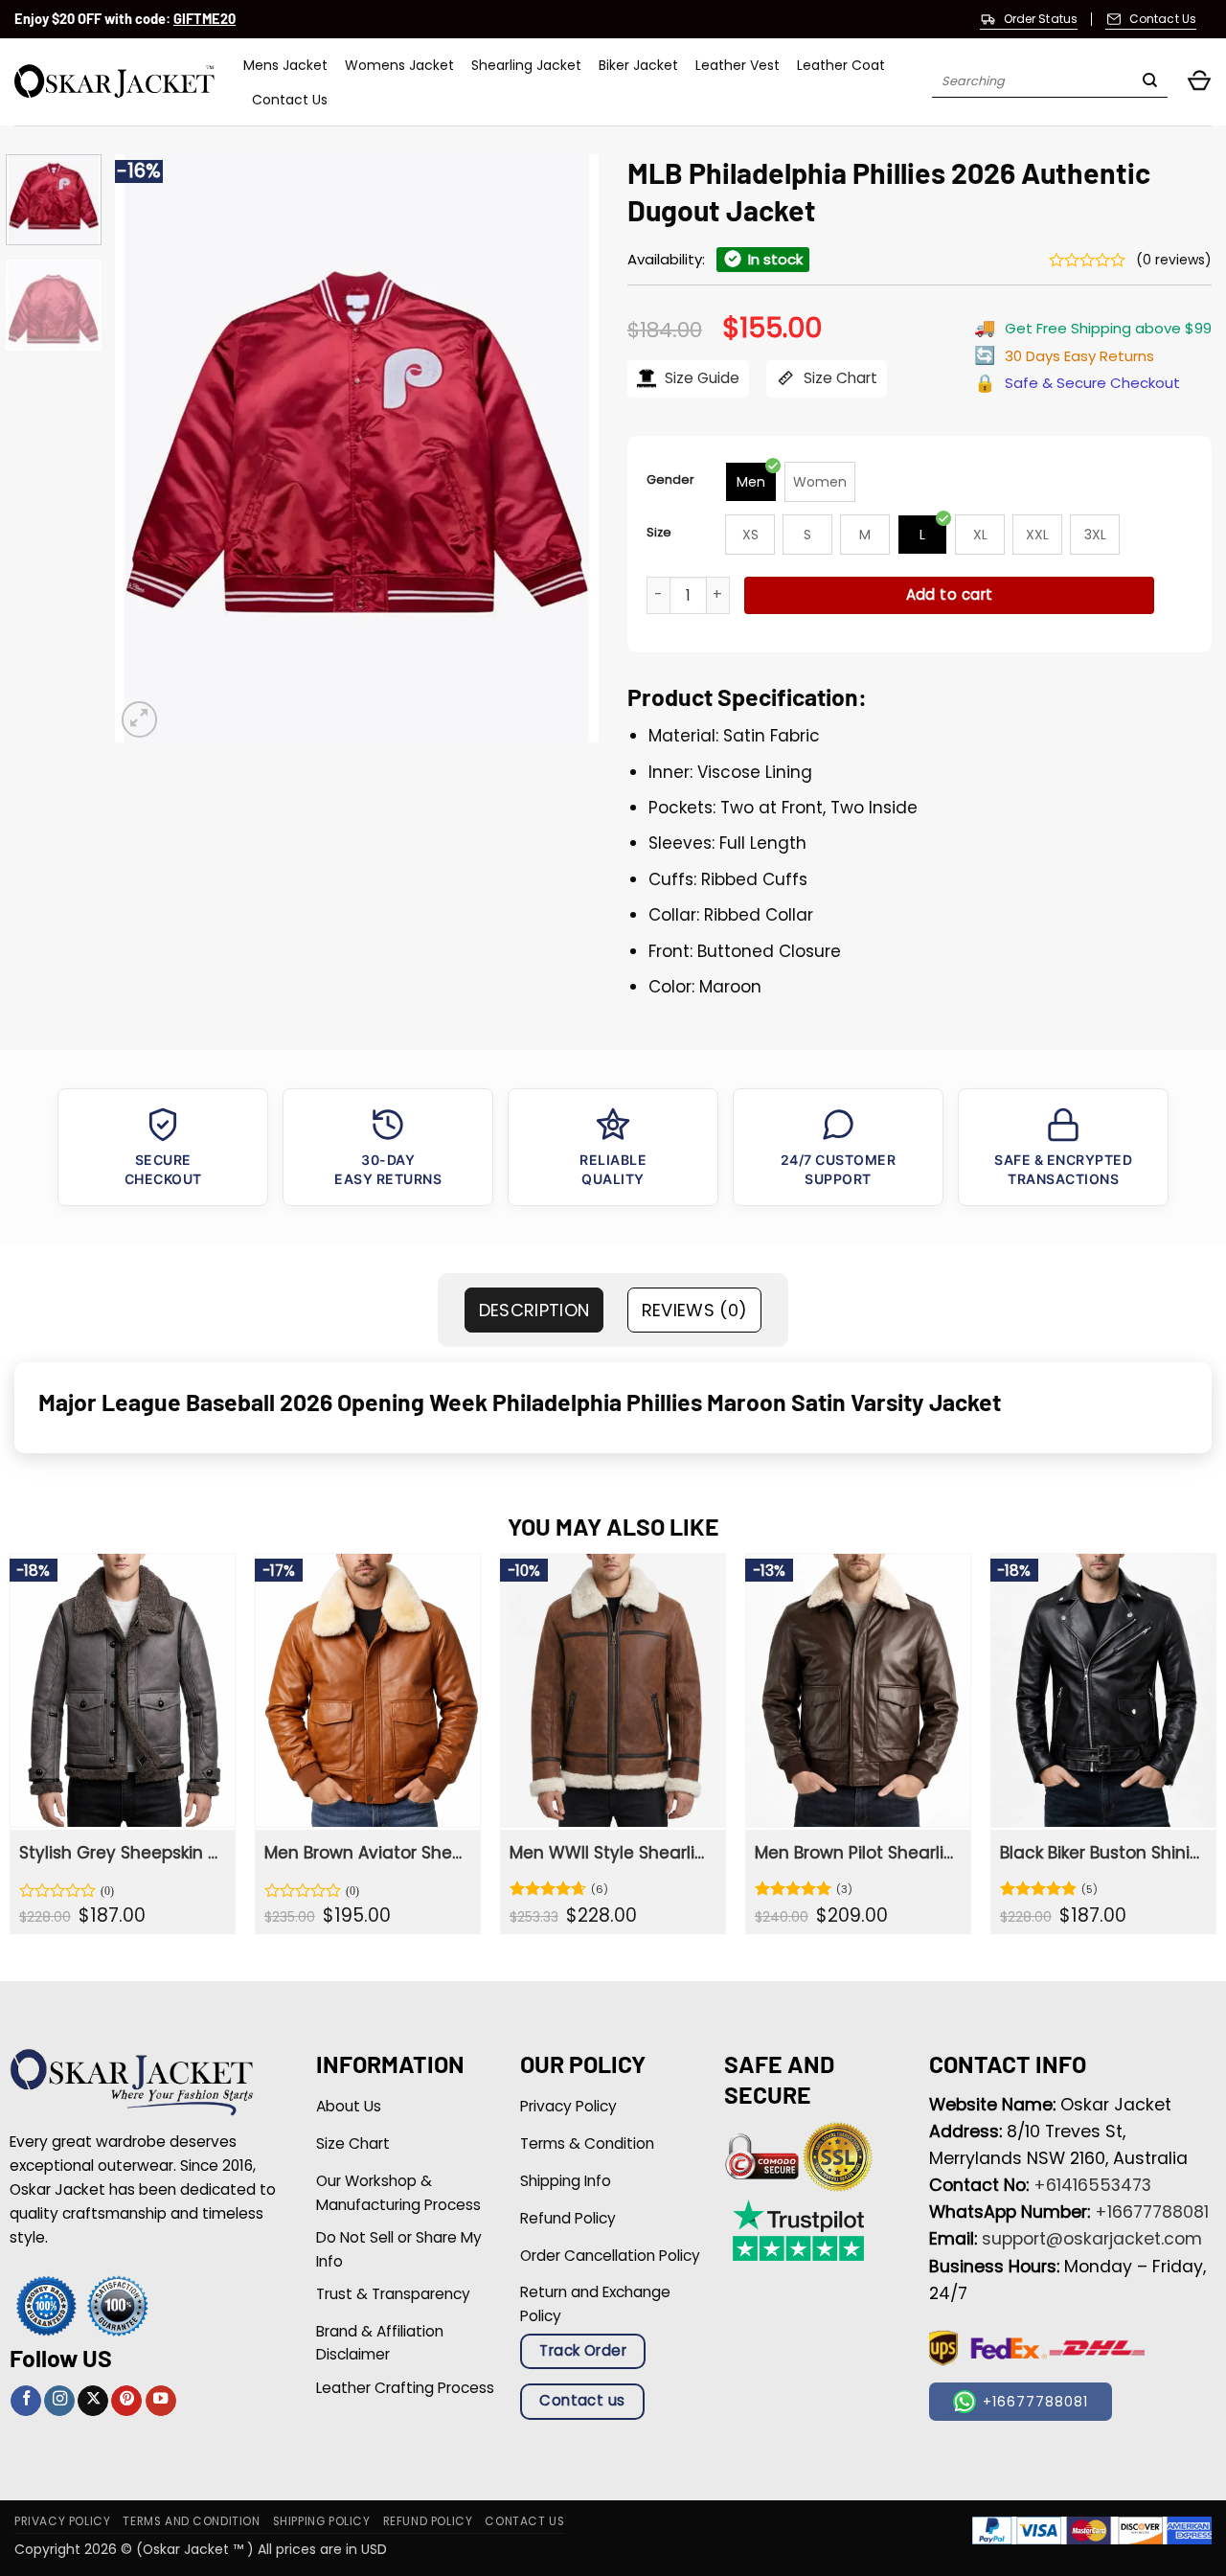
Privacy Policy (62, 2521)
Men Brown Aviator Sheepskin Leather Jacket (366, 1853)
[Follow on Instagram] (59, 2401)
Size (659, 532)
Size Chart (839, 378)
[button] (1199, 82)
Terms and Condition (191, 2521)
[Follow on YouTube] (161, 2401)
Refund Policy (428, 2521)
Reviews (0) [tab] (695, 1310)
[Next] (565, 448)
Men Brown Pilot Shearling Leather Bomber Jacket (856, 1853)
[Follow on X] (93, 2401)
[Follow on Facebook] (26, 2401)
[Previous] (148, 448)
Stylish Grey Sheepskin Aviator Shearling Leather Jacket (121, 1853)
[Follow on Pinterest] (126, 2401)
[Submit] (1150, 82)
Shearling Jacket (526, 65)
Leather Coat (841, 65)
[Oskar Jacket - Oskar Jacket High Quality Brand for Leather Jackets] (114, 82)
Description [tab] (534, 1310)
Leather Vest (738, 65)
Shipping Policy (322, 2521)
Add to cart (950, 594)
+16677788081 (1152, 2212)
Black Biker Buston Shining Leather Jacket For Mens (1101, 1853)
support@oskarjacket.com (1092, 2239)
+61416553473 (1092, 2185)
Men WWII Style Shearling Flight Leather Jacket (611, 1853)
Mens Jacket (285, 65)
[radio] (751, 482)
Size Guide (700, 378)
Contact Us (290, 100)
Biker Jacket (638, 65)
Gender (670, 479)
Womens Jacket (399, 65)
